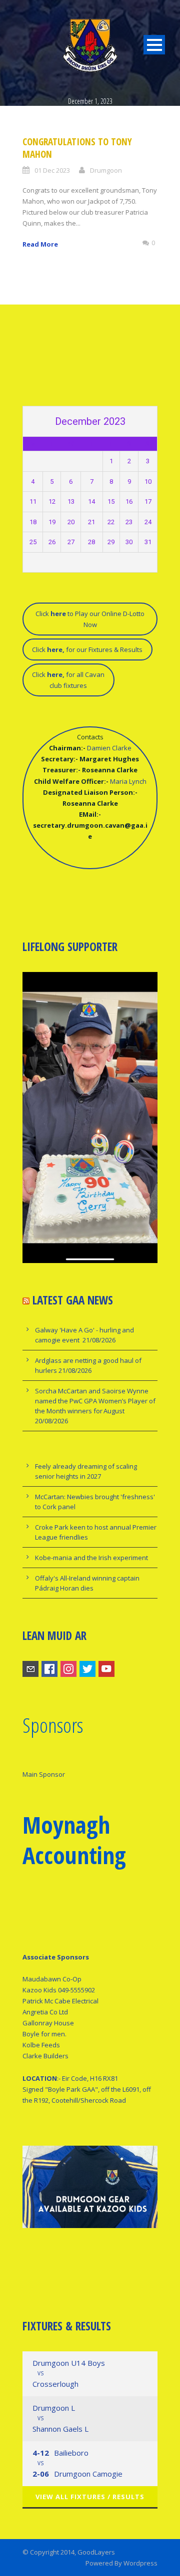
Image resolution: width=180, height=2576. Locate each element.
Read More (40, 244)
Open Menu (154, 45)
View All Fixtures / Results (90, 2497)
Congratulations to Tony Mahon (77, 148)
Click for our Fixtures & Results (87, 649)
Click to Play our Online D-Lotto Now (90, 619)
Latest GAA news (73, 1300)
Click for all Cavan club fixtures (68, 680)
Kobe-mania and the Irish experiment (91, 1558)
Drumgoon (106, 170)
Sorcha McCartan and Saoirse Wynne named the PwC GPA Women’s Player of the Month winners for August (95, 1401)
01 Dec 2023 (52, 170)
